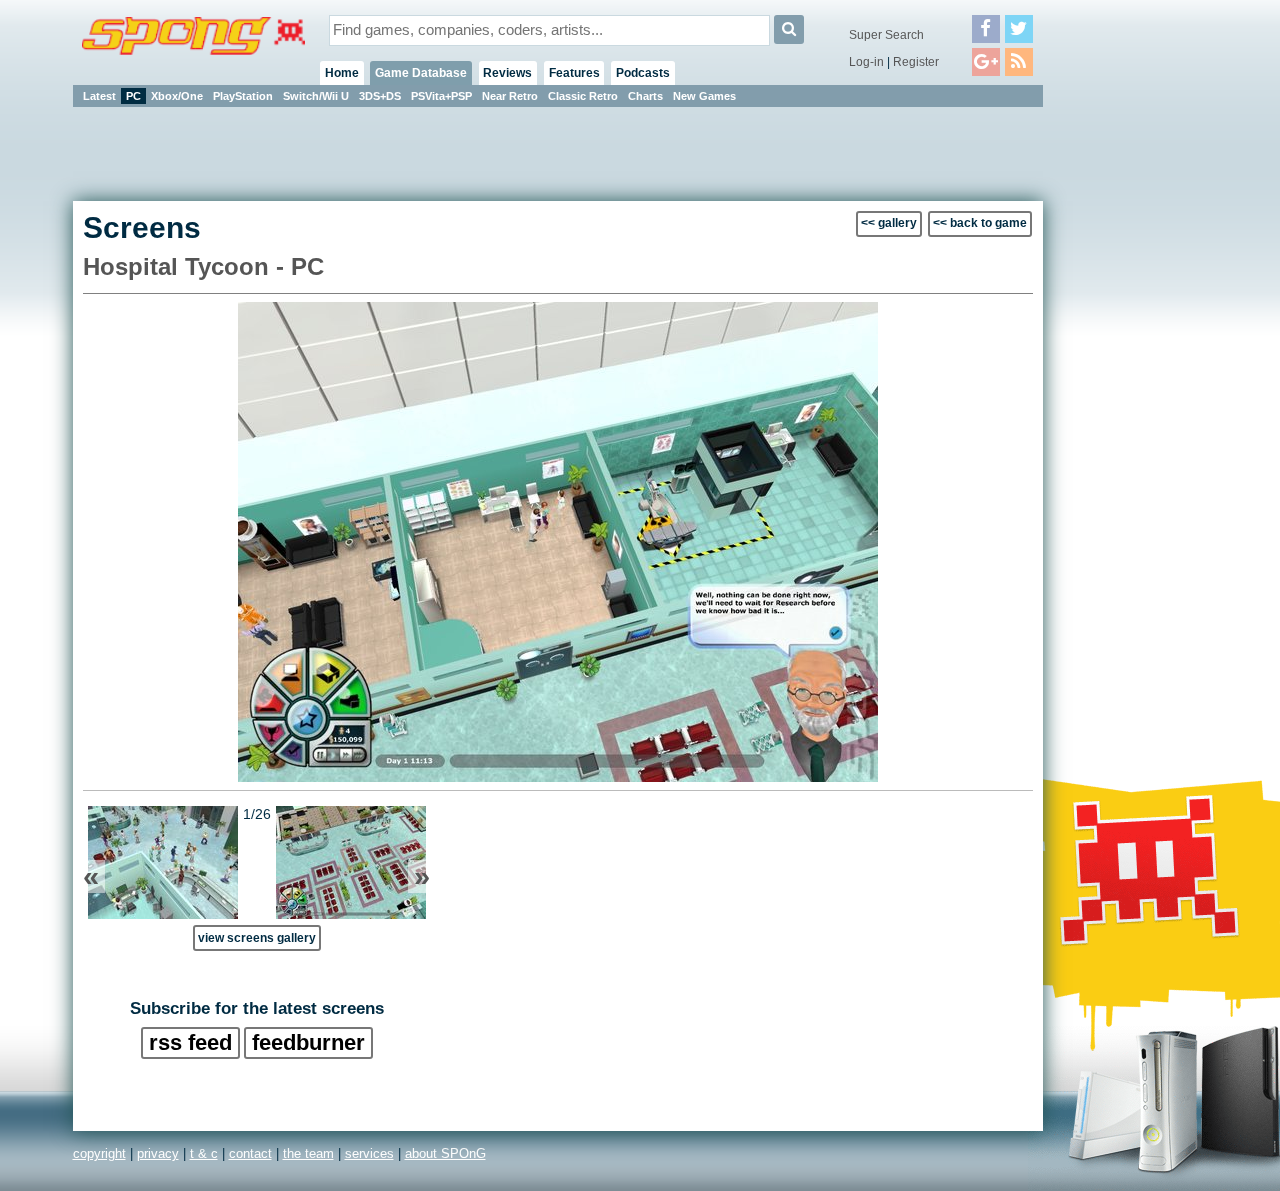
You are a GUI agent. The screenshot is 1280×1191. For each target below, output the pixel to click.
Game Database (421, 73)
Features (574, 73)
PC (133, 96)
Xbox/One (177, 96)
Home (342, 73)
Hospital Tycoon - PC (203, 266)
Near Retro (510, 96)
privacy (158, 1153)
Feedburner (308, 1042)
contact (250, 1153)
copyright (99, 1153)
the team (308, 1153)
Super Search (886, 35)
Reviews (507, 73)
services (369, 1153)
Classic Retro (583, 96)
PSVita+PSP (441, 96)
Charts (645, 96)
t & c (204, 1153)
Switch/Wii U (316, 96)
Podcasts (643, 73)
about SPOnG (445, 1153)
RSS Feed (190, 1042)
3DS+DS (380, 96)
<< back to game (980, 223)
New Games (704, 96)
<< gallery (889, 223)
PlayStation (243, 96)
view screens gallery (257, 937)
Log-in (866, 62)
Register (916, 62)
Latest (99, 96)
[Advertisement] (1133, 410)
